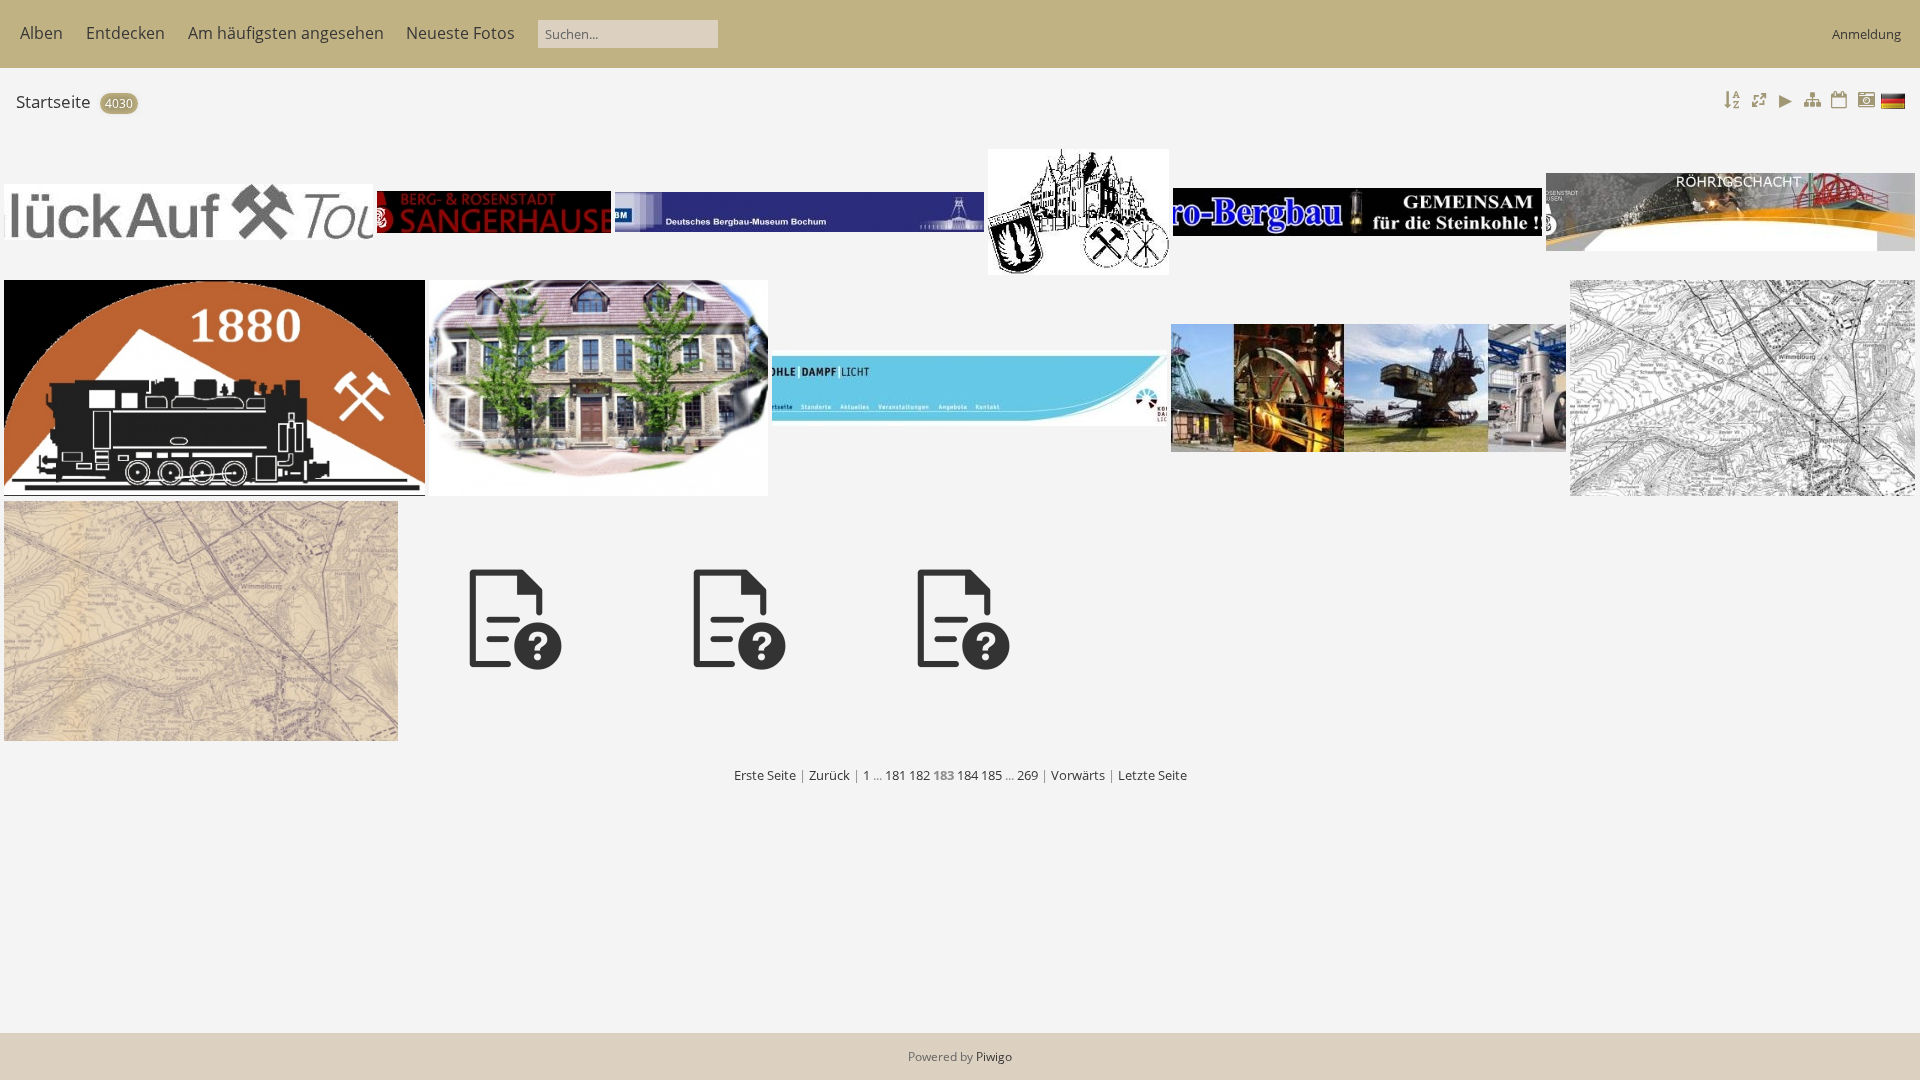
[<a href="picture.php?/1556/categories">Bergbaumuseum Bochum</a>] (800, 212)
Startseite (53, 101)
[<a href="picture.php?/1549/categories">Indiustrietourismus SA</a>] (1369, 388)
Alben (41, 33)
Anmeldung (1866, 34)
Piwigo (994, 1056)
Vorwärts (1078, 775)
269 (1027, 775)
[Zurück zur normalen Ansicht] (1813, 100)
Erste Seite (765, 775)
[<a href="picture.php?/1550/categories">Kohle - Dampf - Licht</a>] (970, 388)
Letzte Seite (1152, 775)
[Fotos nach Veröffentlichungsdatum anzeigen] (1839, 100)
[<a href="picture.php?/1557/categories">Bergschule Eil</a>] (1078, 212)
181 (895, 775)
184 (967, 775)
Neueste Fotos (460, 33)
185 (991, 775)
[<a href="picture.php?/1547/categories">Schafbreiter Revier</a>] (201, 621)
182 (919, 775)
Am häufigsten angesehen (286, 33)
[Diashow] (1786, 100)
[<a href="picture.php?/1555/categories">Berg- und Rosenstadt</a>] (494, 212)
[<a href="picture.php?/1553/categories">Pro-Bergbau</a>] (1358, 212)
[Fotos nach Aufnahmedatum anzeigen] (1866, 100)
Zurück (829, 775)
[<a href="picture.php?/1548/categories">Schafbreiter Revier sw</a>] (1742, 388)
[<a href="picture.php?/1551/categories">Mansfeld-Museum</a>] (598, 388)
